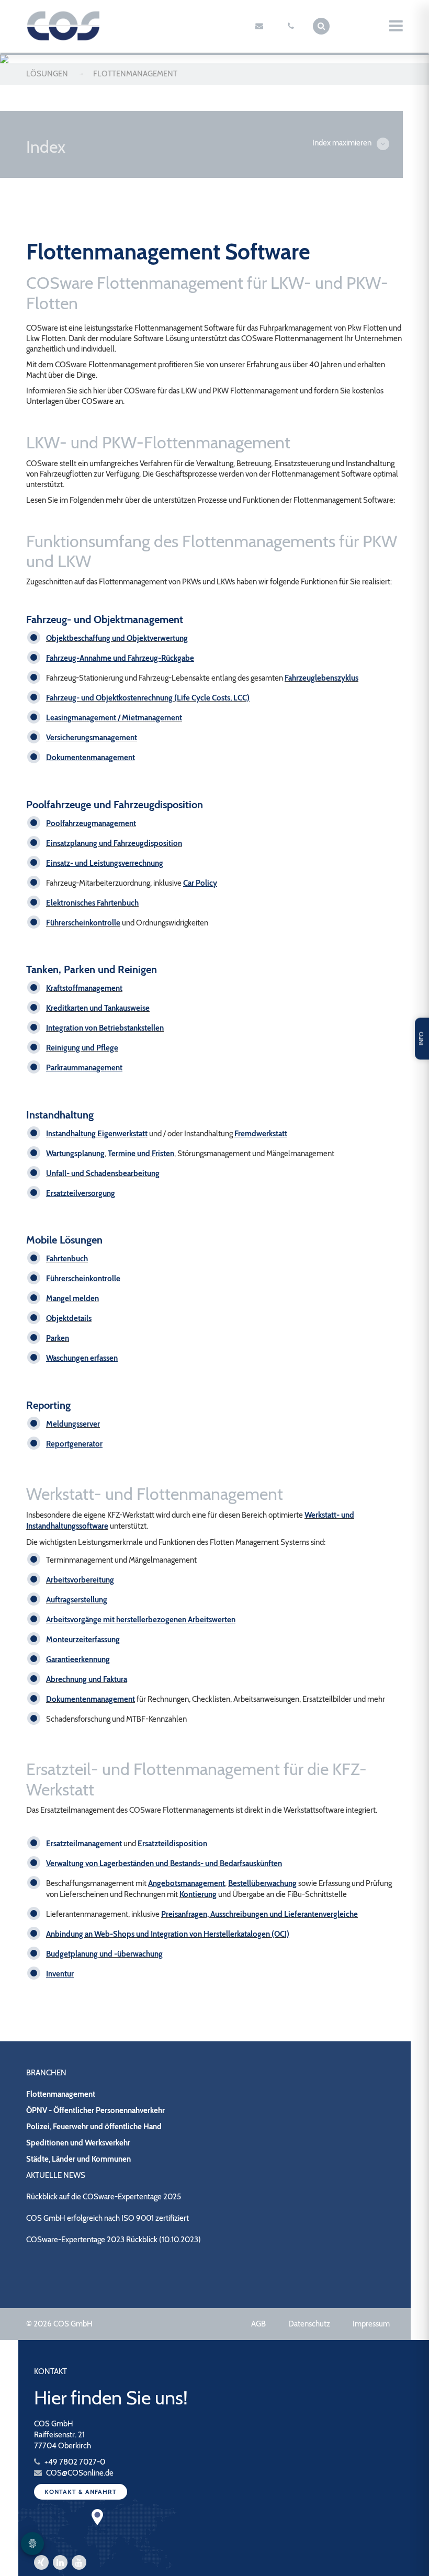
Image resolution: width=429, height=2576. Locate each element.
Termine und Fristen (141, 1154)
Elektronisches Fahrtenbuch (92, 903)
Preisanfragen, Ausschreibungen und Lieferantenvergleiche (259, 1914)
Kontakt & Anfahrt (81, 2492)
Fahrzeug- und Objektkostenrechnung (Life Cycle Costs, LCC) (148, 698)
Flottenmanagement (61, 2094)
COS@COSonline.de (79, 2473)
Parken (58, 1338)
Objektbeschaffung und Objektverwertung (117, 638)
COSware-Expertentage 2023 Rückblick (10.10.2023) (114, 2240)
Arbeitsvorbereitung (80, 1580)
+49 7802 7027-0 (74, 2462)
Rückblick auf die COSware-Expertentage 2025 (104, 2197)
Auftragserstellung (77, 1600)
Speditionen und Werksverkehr (78, 2143)
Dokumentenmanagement (91, 1699)
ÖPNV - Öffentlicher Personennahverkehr (95, 2110)
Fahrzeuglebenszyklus (321, 678)
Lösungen (47, 74)
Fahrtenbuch (67, 1259)
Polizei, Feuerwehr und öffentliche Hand (94, 2127)
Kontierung (198, 1894)
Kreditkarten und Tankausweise (98, 1008)
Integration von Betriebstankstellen (105, 1028)
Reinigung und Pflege (82, 1048)
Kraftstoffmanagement (84, 988)
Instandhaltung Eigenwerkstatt (97, 1134)
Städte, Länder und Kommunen (78, 2159)
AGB (258, 2324)
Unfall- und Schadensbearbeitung (103, 1173)
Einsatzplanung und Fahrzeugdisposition (114, 843)
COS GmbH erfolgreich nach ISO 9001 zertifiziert (108, 2218)
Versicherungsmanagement (92, 738)
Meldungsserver (73, 1424)
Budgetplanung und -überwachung (104, 1954)
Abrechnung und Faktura (87, 1679)
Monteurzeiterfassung (83, 1640)
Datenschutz (309, 2324)
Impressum (371, 2324)
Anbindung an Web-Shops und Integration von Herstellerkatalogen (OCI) (168, 1934)
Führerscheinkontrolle (83, 923)
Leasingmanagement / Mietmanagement (114, 718)
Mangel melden (72, 1298)
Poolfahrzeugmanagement (91, 823)
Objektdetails (69, 1318)
